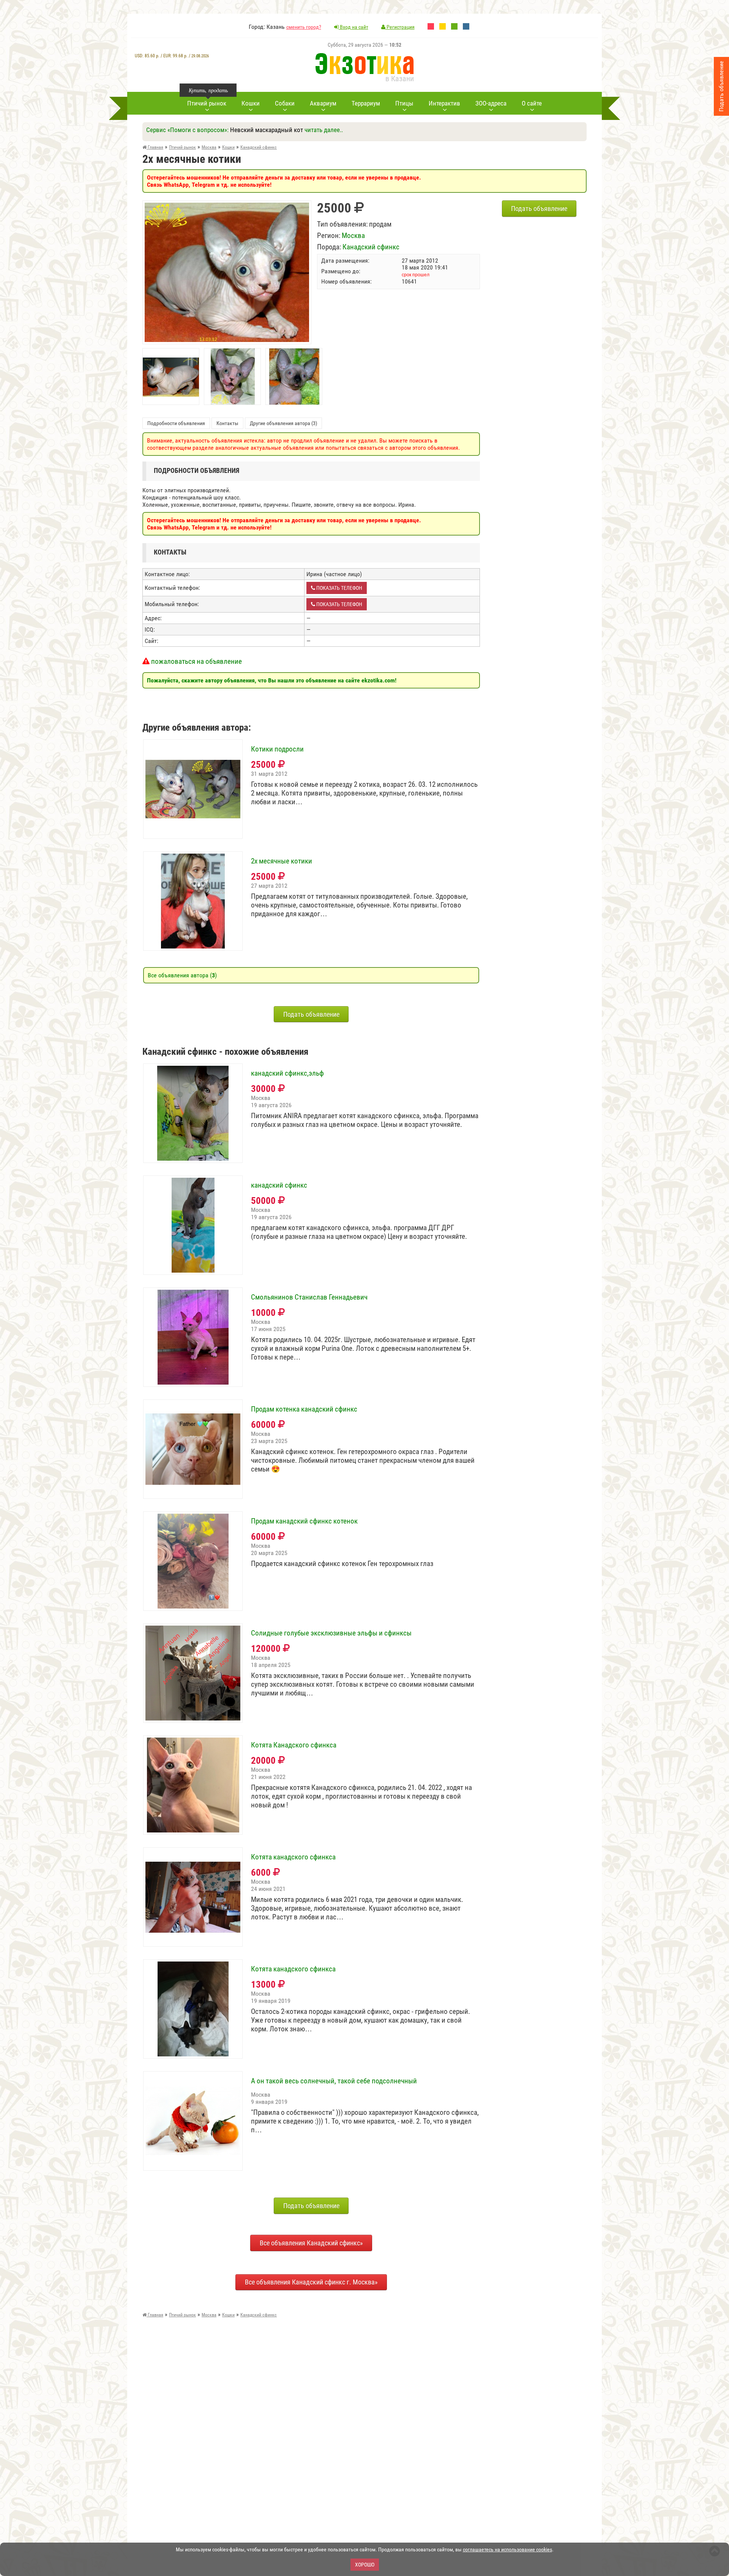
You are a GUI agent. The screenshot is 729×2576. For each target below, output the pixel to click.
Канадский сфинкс (371, 247)
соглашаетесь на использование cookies (507, 2549)
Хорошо (365, 2565)
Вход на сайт (353, 27)
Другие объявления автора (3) (283, 423)
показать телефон (339, 588)
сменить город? (304, 27)
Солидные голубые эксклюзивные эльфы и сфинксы (331, 1633)
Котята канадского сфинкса (293, 1857)
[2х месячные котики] (227, 206)
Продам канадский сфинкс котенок (304, 1521)
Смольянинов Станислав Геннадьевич (309, 1297)
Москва (353, 236)
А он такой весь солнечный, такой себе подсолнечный (334, 2081)
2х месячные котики (282, 861)
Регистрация (400, 27)
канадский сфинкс (279, 1185)
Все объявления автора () (182, 975)
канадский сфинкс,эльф (287, 1073)
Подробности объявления (176, 423)
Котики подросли (277, 749)
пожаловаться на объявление (196, 661)
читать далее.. (324, 130)
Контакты (227, 423)
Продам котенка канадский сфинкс (304, 1409)
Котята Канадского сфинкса (294, 1745)
